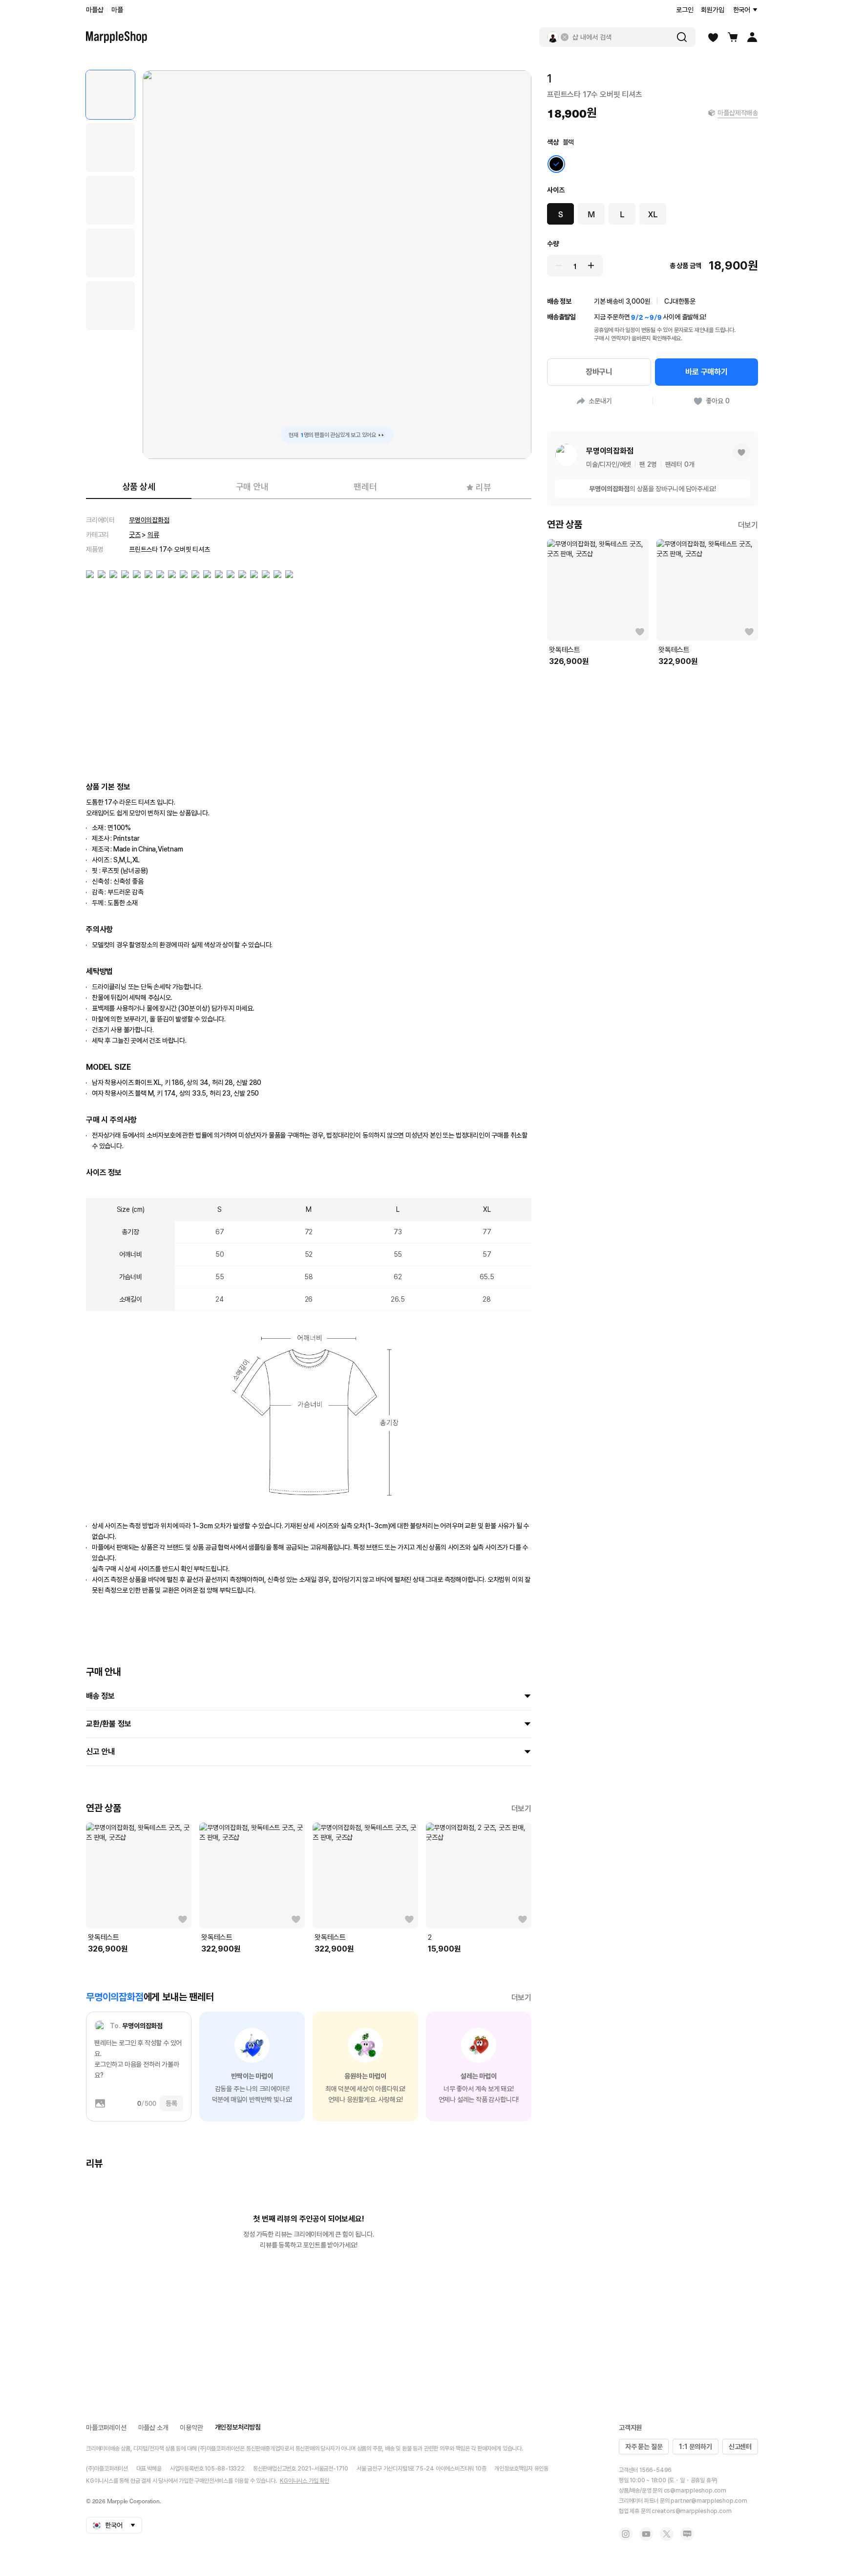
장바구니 (599, 372)
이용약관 (191, 2428)
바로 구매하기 (707, 372)
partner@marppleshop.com (709, 2501)
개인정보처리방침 (238, 2427)
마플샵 (95, 10)
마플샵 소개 (153, 2428)
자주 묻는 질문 (644, 2447)
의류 (153, 535)
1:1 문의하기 (695, 2447)
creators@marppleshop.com (691, 2511)
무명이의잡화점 (149, 520)
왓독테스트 (104, 1937)
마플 (117, 10)
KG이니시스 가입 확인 (305, 2481)
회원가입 (712, 10)
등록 (171, 2103)
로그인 (685, 10)
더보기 (521, 1809)
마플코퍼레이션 (106, 2428)
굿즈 (135, 535)
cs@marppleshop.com (695, 2491)
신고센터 (740, 2447)
